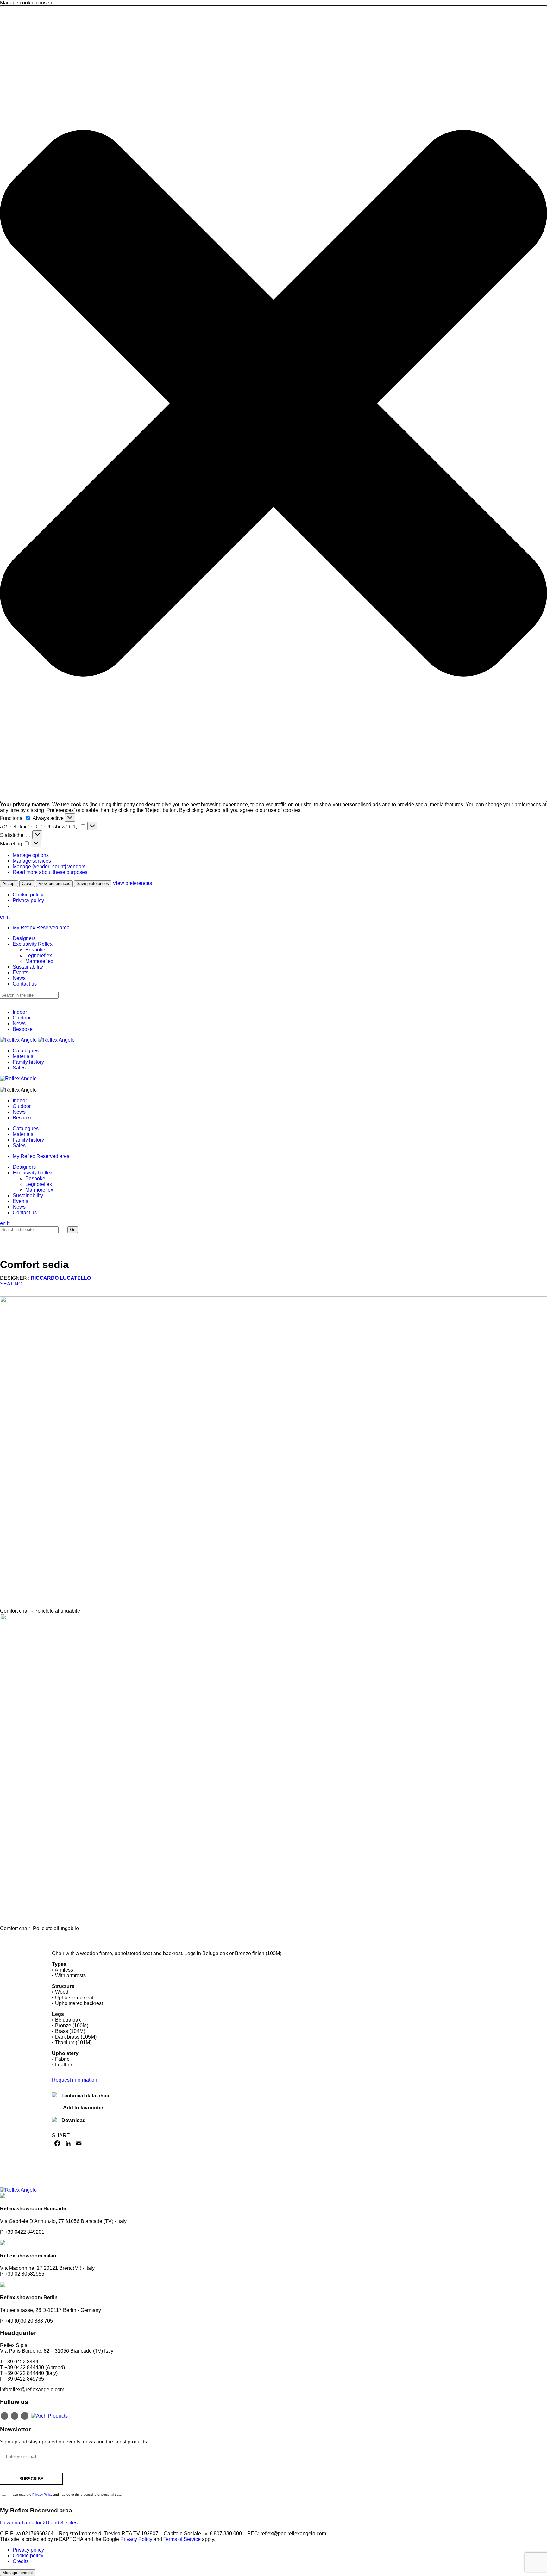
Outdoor (22, 1018)
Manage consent (18, 2573)
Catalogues (26, 1051)
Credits (21, 2561)
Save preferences (93, 884)
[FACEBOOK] (57, 2143)
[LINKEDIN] (68, 2143)
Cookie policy (28, 895)
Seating (11, 1284)
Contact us (25, 984)
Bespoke (35, 950)
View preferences (54, 884)
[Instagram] (4, 2416)
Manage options (31, 855)
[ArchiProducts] (49, 2415)
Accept (9, 884)
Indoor (20, 1012)
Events (20, 972)
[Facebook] (15, 2416)
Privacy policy (28, 900)
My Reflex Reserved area (41, 928)
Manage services (32, 861)
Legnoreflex (39, 955)
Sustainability (28, 967)
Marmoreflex (39, 961)
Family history (28, 1062)
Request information (75, 2080)
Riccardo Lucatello (61, 1278)
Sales (19, 1068)
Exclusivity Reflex (33, 944)
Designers (24, 938)
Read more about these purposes (50, 872)
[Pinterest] (25, 2416)
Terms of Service (182, 2539)
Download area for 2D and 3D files (39, 2523)
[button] (273, 404)
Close (27, 884)
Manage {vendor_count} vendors (49, 867)
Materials (23, 1056)
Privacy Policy (43, 2495)
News (19, 978)
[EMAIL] (79, 2143)
